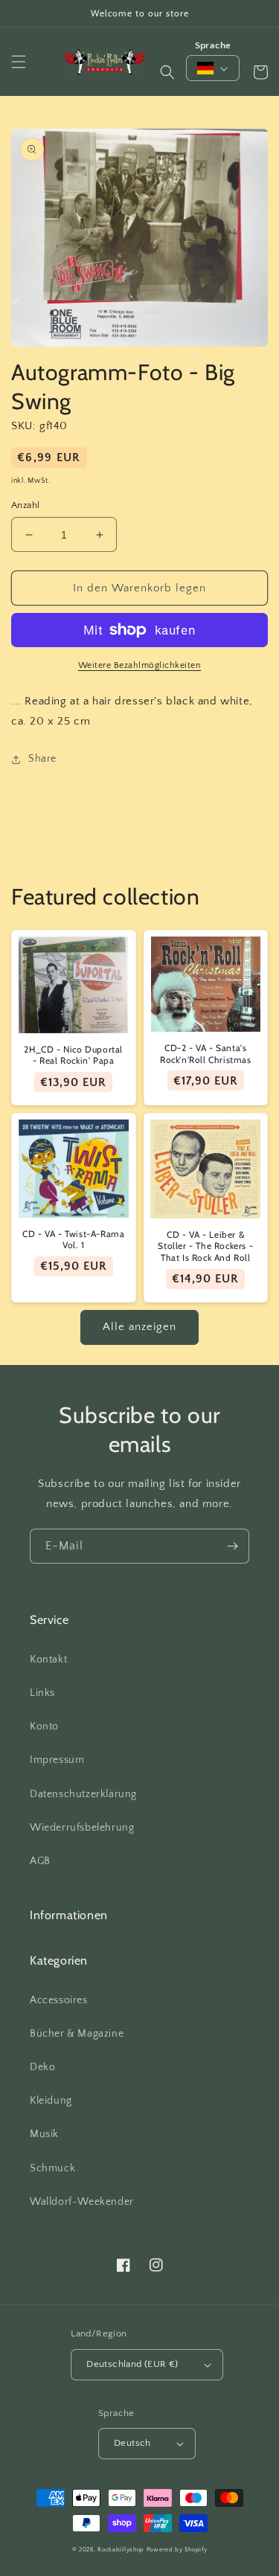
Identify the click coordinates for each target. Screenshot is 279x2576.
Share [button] (42, 759)
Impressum (57, 1760)
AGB (40, 1861)
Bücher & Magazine (77, 2034)
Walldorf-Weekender (82, 2202)
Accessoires (59, 2000)
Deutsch (132, 2443)
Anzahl (25, 505)
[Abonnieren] (232, 1546)
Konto (44, 1727)
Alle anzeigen (139, 1327)
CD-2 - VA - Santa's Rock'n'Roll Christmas (206, 1054)
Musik (44, 2134)
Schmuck (52, 2168)
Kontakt (48, 1660)
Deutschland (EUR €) (132, 2364)
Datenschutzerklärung (83, 1794)
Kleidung (51, 2101)
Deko (42, 2067)
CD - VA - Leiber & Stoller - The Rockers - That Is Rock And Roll (205, 1246)
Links (42, 1693)
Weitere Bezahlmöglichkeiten (140, 665)
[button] (19, 62)
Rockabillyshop (121, 2550)
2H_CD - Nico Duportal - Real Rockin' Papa (73, 1055)
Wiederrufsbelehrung (82, 1828)
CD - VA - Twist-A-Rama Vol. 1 (73, 1240)
